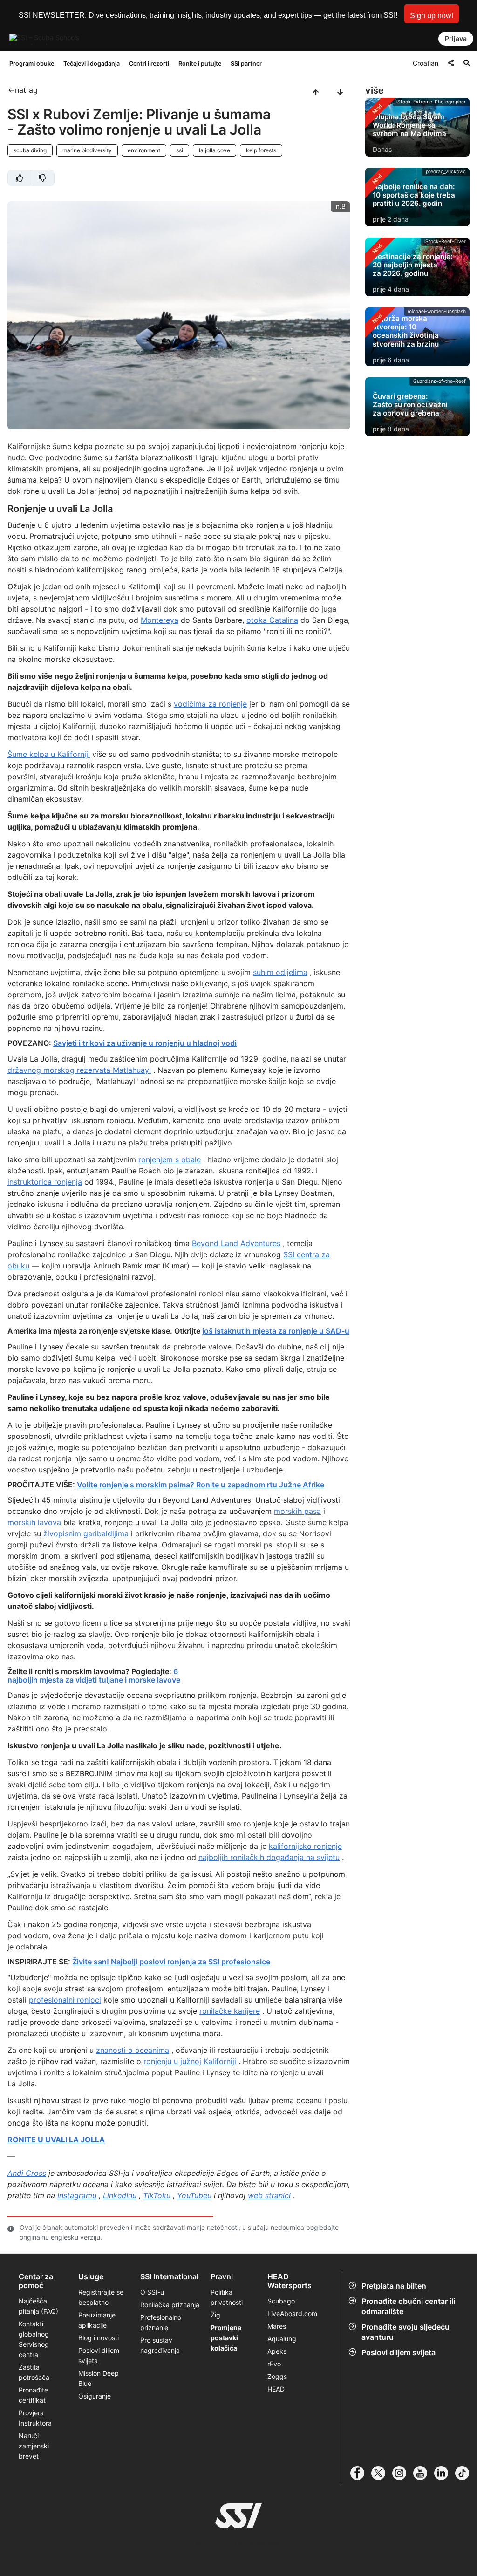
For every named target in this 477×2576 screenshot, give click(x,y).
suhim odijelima (280, 972)
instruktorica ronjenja (45, 1182)
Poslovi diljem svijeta (399, 2352)
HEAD (276, 2389)
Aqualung (282, 2339)
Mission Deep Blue (99, 2378)
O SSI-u (152, 2292)
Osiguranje (95, 2396)
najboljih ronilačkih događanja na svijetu (269, 1857)
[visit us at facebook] (361, 2473)
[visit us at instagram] (403, 2473)
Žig (215, 2315)
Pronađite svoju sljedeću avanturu (405, 2332)
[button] (432, 14)
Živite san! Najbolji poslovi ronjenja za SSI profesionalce (171, 1962)
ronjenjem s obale (170, 1159)
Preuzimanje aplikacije (97, 2320)
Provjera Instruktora (36, 2418)
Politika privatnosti (227, 2297)
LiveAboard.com (292, 2314)
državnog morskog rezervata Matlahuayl (79, 1070)
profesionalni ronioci (65, 2000)
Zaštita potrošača (34, 2372)
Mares (277, 2326)
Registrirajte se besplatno (101, 2297)
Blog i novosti (99, 2338)
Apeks (277, 2351)
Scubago (281, 2301)
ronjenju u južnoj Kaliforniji (190, 2061)
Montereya (160, 620)
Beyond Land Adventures (236, 1243)
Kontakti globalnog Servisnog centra (34, 2339)
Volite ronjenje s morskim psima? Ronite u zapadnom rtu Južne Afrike (201, 1485)
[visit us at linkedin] (445, 2473)
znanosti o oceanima (133, 2050)
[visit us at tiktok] (466, 2473)
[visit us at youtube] (424, 2473)
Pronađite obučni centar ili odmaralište (408, 2306)
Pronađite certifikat (33, 2395)
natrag (26, 90)
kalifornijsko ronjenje (305, 1846)
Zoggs (277, 2376)
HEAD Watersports (290, 2281)
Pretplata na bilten (394, 2286)
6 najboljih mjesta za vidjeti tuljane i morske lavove (94, 1676)
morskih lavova (34, 1522)
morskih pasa (297, 1511)
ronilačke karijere (230, 2011)
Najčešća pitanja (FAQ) (38, 2306)
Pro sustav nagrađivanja (160, 2345)
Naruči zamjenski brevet (34, 2446)
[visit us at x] (382, 2473)
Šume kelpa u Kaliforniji (49, 754)
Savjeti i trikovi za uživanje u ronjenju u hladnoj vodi (145, 1043)
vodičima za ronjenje (210, 704)
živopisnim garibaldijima (86, 1533)
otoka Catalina (272, 620)
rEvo (274, 2364)
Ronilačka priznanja (170, 2305)
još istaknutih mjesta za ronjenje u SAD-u (276, 1331)
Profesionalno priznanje (161, 2322)
